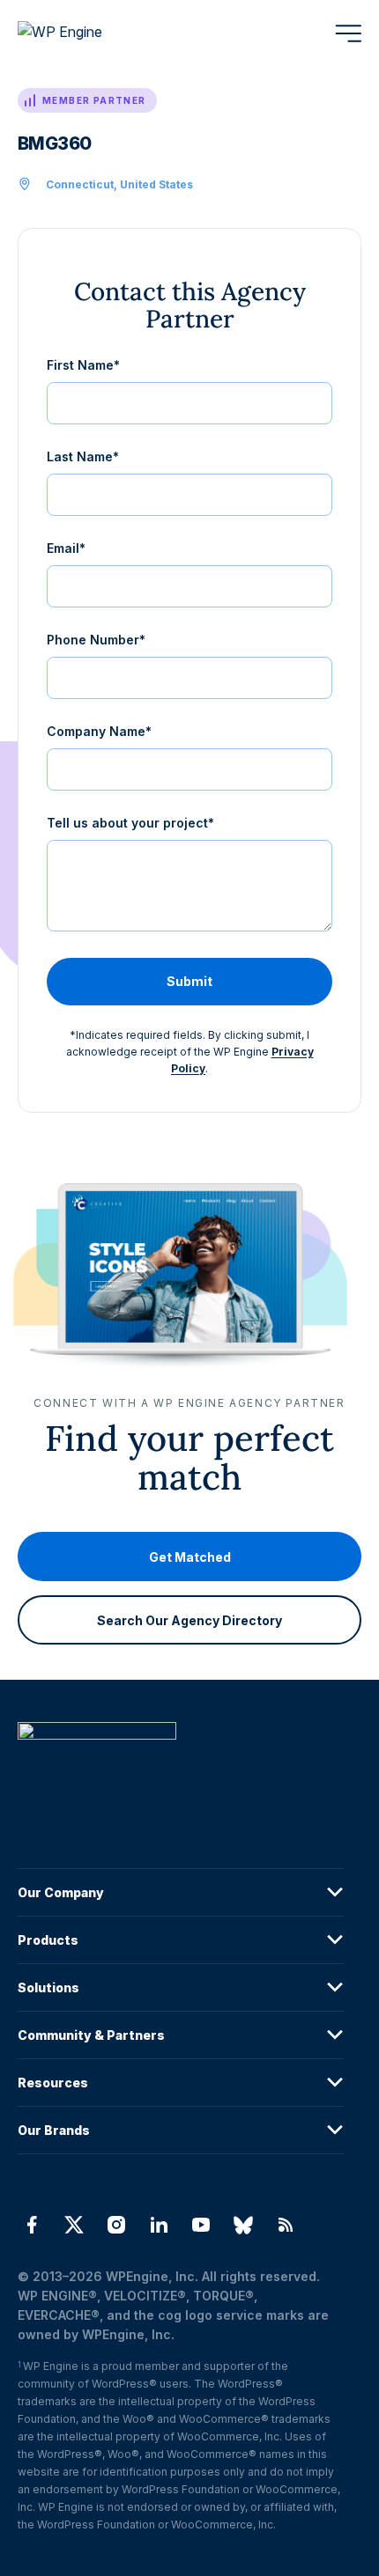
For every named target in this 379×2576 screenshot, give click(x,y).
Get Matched (190, 1557)
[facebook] (32, 2225)
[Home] (181, 1766)
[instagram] (116, 2225)
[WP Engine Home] (84, 33)
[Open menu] (348, 33)
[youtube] (201, 2225)
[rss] (286, 2225)
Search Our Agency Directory (189, 1620)
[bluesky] (243, 2225)
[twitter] (74, 2225)
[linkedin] (159, 2225)
